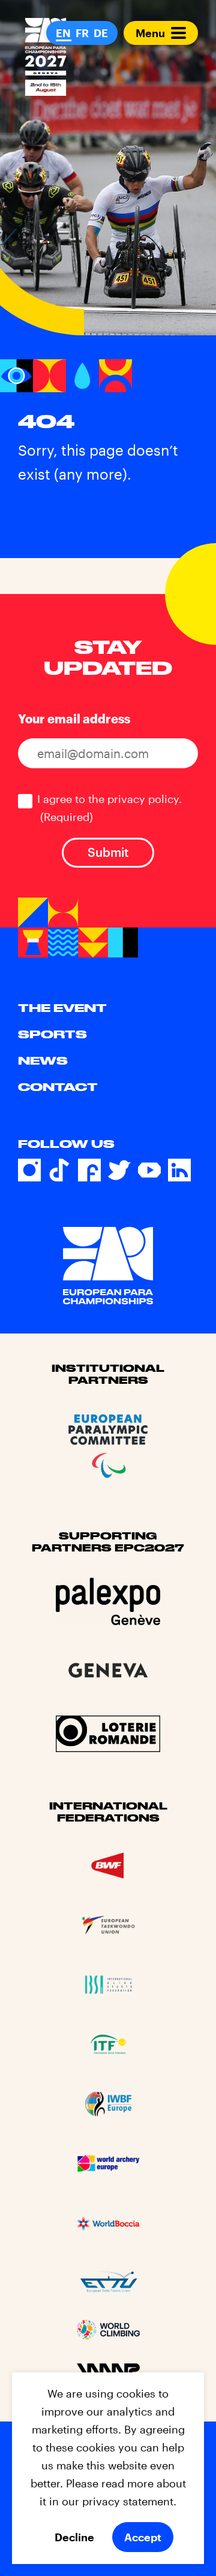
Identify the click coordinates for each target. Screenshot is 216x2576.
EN (63, 33)
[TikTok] (59, 1170)
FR (82, 33)
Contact (58, 1087)
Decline (74, 2537)
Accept (143, 2537)
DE (101, 33)
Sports (52, 1034)
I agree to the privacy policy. (109, 808)
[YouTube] (149, 1170)
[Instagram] (29, 1170)
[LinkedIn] (179, 1170)
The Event (62, 1008)
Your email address (74, 719)
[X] (119, 1170)
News (43, 1060)
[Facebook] (89, 1170)
